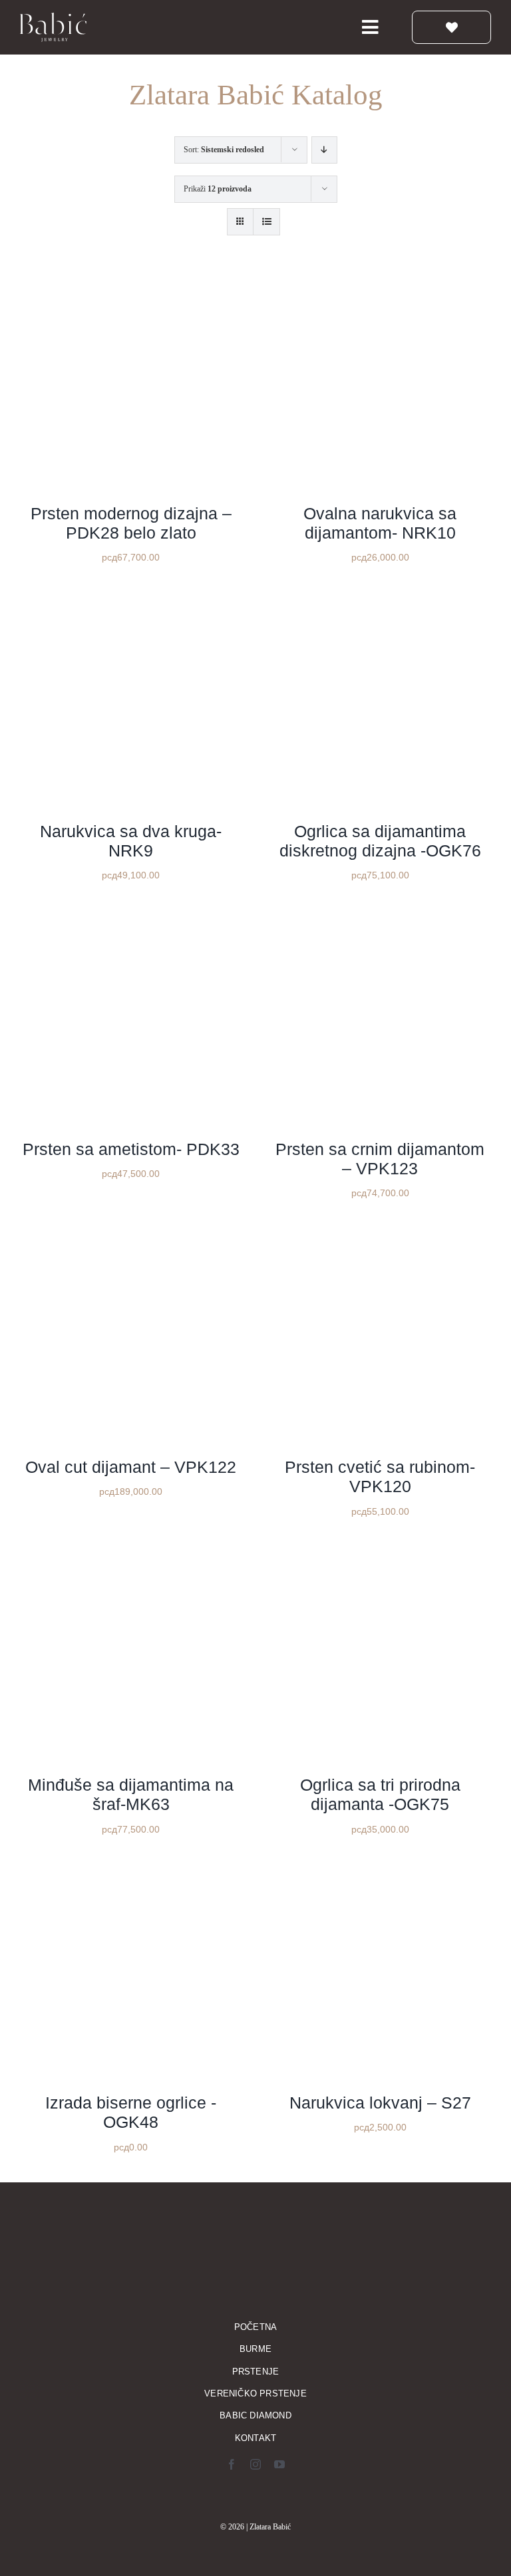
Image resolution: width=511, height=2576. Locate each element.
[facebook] (232, 2464)
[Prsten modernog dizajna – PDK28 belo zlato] (131, 284)
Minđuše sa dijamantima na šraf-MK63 (131, 1794)
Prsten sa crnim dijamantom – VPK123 (380, 1159)
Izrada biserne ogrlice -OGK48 (131, 2112)
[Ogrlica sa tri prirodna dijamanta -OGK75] (380, 1555)
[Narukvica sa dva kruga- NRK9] (131, 601)
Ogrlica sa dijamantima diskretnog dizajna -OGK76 (380, 841)
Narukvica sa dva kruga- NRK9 (131, 841)
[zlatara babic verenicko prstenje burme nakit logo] (53, 17)
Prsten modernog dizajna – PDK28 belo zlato (131, 523)
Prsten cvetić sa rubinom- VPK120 (380, 1477)
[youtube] (279, 2464)
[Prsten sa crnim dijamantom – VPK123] (380, 919)
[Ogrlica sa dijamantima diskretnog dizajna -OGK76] (380, 601)
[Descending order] (324, 150)
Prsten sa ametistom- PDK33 (131, 1149)
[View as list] (266, 222)
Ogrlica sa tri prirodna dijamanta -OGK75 (380, 1794)
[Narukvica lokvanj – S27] (380, 1873)
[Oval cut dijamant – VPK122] (131, 1237)
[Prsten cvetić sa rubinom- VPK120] (380, 1237)
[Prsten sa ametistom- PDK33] (131, 919)
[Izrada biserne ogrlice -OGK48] (131, 1873)
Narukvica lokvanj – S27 (380, 2103)
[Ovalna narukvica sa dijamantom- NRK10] (380, 284)
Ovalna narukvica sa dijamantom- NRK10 (380, 523)
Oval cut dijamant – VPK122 (131, 1467)
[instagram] (255, 2464)
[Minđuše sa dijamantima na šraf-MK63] (131, 1555)
